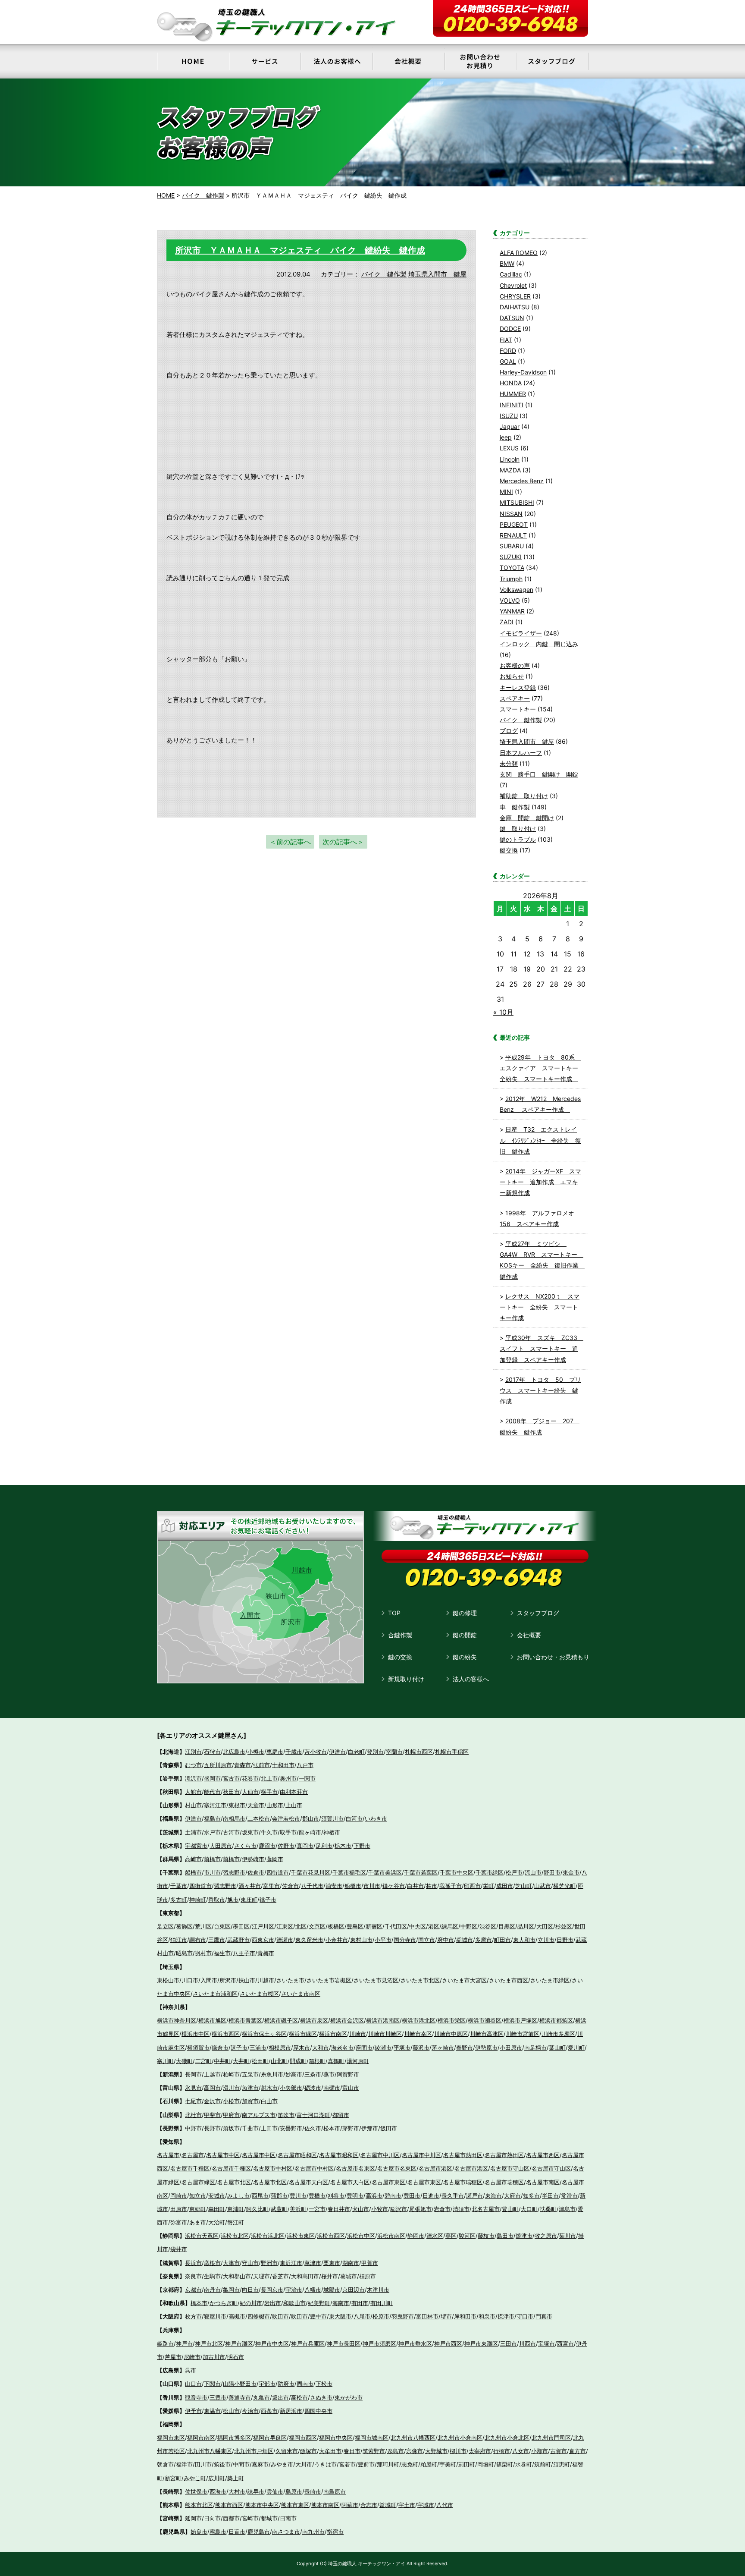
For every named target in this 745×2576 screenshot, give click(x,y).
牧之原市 (546, 2236)
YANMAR (512, 611)
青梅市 (266, 1953)
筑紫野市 (374, 2451)
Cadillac (511, 274)
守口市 (525, 2316)
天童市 (256, 1805)
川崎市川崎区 (385, 2034)
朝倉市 (165, 2464)
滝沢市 (193, 1778)
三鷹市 (217, 1940)
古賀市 (559, 2451)
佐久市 (313, 2128)
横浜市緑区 (303, 2034)
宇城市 (426, 2505)
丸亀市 (261, 2397)
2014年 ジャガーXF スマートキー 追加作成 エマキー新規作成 (540, 1182)
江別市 (193, 1752)
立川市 (546, 1940)
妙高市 (294, 2074)
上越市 (212, 2074)
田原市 (179, 2209)
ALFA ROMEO (519, 253)
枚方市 (193, 2316)
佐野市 (286, 1846)
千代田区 (396, 1926)
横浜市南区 (333, 2034)
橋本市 (199, 2303)
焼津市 (524, 2236)
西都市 (231, 2518)
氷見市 (193, 2088)
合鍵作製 (400, 1635)
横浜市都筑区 (556, 2020)
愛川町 (576, 2048)
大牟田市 (330, 2451)
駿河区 (467, 2236)
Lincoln (510, 459)
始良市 (199, 2532)
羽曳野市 (403, 2316)
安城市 (217, 2195)
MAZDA (510, 470)
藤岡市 (275, 1859)
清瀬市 (285, 1940)
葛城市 (349, 2276)
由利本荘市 (294, 1792)
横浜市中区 (196, 2034)
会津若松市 (286, 1818)
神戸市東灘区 (481, 2343)
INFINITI (512, 405)
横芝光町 (564, 1886)
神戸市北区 (209, 2343)
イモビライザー (521, 633)
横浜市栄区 (452, 2020)
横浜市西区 (226, 2034)
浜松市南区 (391, 2236)
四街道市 (278, 1872)
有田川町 (382, 2303)
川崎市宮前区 (523, 2034)
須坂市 (231, 2128)
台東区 (222, 1926)
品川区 (526, 1926)
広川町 (217, 2478)
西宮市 (565, 2343)
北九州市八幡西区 (413, 2438)
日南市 (288, 2518)
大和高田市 (305, 2276)
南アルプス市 (259, 2115)
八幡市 (313, 2290)
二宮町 (203, 2061)
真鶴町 (336, 2061)
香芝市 (280, 2276)
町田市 (502, 1940)
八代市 (445, 2505)
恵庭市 (275, 1752)
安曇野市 (291, 2128)
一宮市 (317, 2209)
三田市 (509, 2343)
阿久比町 (257, 2209)
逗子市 (239, 2048)
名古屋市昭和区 (297, 2155)
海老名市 (342, 2048)
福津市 (184, 2464)
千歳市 (294, 1752)
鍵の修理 (465, 1613)
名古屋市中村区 (273, 2168)
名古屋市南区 (543, 2182)
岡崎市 (179, 2195)
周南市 (305, 2384)
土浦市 (193, 1832)
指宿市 (335, 2532)
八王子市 (244, 1953)
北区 (301, 1926)
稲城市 (465, 1940)
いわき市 (376, 1818)
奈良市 (193, 2276)
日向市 (212, 2518)
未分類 (509, 763)
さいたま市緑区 (550, 1980)
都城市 (269, 2518)
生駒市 (212, 2276)
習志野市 (234, 1872)
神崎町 (198, 1900)
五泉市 (250, 2074)
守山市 (250, 2263)
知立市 (198, 2195)
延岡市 (193, 2518)
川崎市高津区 (487, 2034)
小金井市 (337, 1940)
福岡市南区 (201, 2438)
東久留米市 (309, 1940)
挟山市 (247, 1980)
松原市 (381, 2316)
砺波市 (313, 2088)
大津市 (231, 2263)
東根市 (237, 1805)
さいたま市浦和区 (215, 1994)
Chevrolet (513, 285)
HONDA (511, 383)
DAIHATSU (515, 307)
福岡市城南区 (372, 2438)
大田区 (545, 1926)
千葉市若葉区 (421, 1872)
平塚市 (402, 2048)
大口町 (529, 2209)
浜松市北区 (235, 2236)
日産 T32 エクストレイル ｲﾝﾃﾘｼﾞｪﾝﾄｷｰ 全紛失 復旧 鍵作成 (540, 1140)
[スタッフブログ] (552, 61)
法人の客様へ (471, 1679)
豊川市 (298, 2195)
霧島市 (218, 2532)
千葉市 (179, 1886)
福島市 (212, 1818)
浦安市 (334, 1886)
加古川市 (214, 2357)
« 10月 (503, 1012)
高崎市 (193, 1859)
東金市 (571, 1872)
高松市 (299, 2397)
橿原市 (368, 2276)
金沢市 (212, 2101)
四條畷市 (259, 2316)
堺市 (446, 2316)
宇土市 (407, 2505)
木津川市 (378, 2290)
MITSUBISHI (517, 502)
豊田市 (412, 2195)
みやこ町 (195, 2478)
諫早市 (256, 2491)
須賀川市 (332, 1818)
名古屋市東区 (388, 2182)
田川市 (203, 2464)
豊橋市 (317, 2195)
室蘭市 (394, 1752)
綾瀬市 (383, 2048)
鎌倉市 (220, 2048)
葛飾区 (184, 1926)
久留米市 (287, 2451)
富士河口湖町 (313, 2115)
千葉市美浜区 (385, 1872)
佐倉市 (256, 1872)
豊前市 (366, 2464)
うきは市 (326, 2464)
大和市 (321, 2048)
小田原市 (511, 2048)
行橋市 (502, 2451)
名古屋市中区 (223, 2155)
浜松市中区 (361, 2236)
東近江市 (291, 2263)
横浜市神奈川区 (177, 2020)
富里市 (271, 1886)
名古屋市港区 (435, 2168)
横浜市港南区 (383, 2020)
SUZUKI (511, 557)
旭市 (233, 1900)
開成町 (298, 2061)
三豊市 (218, 2397)
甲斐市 (212, 2115)
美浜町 (298, 2209)
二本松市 (259, 1818)
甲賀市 (370, 2263)
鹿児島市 (259, 2532)
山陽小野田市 (240, 2384)
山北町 (279, 2061)
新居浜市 (291, 2411)
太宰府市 (480, 2451)
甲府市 (231, 2115)
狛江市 (179, 1940)
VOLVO (510, 600)
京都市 (193, 2290)
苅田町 (467, 2464)
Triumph (511, 579)
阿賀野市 (348, 2074)
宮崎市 (250, 2518)
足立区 (165, 1926)
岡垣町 (486, 2464)
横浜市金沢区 (347, 2020)
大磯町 (184, 2061)
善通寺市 (240, 2397)
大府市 (512, 2195)
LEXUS (509, 448)
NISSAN (511, 514)
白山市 (269, 2101)
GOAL (508, 361)
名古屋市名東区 (355, 2168)
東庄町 (249, 1900)
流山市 (533, 1872)
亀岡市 (231, 2290)
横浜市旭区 (212, 2020)
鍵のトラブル (518, 839)
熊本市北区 (199, 2505)
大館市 (193, 1792)
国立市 (427, 1940)
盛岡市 (212, 1778)
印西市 (472, 1886)
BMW (507, 263)
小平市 (383, 1940)
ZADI (507, 622)
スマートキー (518, 709)
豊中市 (318, 2316)
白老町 (356, 1752)
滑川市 (231, 2088)
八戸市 (305, 1765)
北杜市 (193, 2115)
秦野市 (465, 2048)
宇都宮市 (196, 1846)
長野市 (212, 2128)
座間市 (364, 2048)
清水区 (435, 2236)
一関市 (307, 1778)
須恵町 (562, 2464)
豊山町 (510, 2209)
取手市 (288, 1832)
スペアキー (515, 698)
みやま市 (282, 2464)
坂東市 (250, 1832)
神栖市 (332, 1832)
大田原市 (221, 1846)
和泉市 (487, 2316)
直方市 (578, 2451)
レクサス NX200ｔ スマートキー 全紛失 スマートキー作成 (540, 1307)
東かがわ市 (349, 2397)
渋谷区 (488, 1926)
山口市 (193, 2384)
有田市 (360, 2303)
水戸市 (212, 1832)
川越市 (302, 1570)
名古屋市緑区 (198, 2182)
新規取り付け (406, 1679)
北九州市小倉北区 (507, 2438)
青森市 (243, 1765)
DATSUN (512, 318)
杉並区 (564, 1926)
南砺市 (332, 2088)
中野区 (469, 1926)
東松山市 (168, 1980)
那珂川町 (388, 2464)
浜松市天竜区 (202, 2236)
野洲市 (269, 2263)
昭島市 (184, 1953)
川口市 (190, 1980)
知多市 (531, 2195)
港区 (434, 1926)
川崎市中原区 (451, 2034)
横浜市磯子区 (281, 2020)
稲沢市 (399, 2209)
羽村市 (203, 1953)
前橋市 (212, 1859)
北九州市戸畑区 (254, 2451)
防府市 (286, 2384)
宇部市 (267, 2384)
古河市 (231, 1832)
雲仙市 (275, 2491)
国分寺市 (405, 1940)
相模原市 (280, 2048)
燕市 (329, 2074)
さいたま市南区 (301, 1994)
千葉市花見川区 (311, 1872)
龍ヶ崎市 (310, 1832)
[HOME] (193, 61)
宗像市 (415, 2451)
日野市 (565, 1940)
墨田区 (241, 1926)
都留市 (341, 2115)
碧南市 (393, 2195)
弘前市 (261, 1765)
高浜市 (374, 2195)
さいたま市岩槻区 (329, 1980)
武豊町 (279, 2209)
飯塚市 (308, 2451)
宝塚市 (546, 2343)
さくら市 (245, 1846)
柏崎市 (231, 2074)
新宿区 (374, 1926)
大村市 (237, 2491)
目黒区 (507, 1926)
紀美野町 (319, 2303)
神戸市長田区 (344, 2343)
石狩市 (212, 1752)
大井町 (241, 2061)
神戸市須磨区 (379, 2343)
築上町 (236, 2478)
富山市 (351, 2088)
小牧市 (380, 2209)
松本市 (332, 2128)
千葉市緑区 (490, 1872)
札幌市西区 (419, 1752)
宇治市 (294, 2290)
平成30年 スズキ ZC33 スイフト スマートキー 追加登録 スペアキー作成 (542, 1348)
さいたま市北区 (420, 1980)
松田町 (260, 2061)
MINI (506, 492)
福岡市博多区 (234, 2438)
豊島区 (355, 1926)
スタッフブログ (538, 1613)
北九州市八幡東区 (210, 2451)
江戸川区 (263, 1926)
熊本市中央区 (262, 2505)
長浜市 (193, 2263)
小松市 (231, 2101)
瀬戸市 (474, 2195)
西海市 (218, 2491)
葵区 (451, 2236)
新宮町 (173, 2478)
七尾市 (193, 2101)
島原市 (294, 2491)
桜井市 (330, 2276)
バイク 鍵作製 (384, 274)
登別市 (375, 1752)
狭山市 (276, 1596)
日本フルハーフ (521, 753)
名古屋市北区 (234, 2182)
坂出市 (280, 2397)
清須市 (461, 2209)
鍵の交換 (400, 1657)
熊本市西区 (229, 2505)
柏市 (432, 1886)
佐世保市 (196, 2491)
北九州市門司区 (551, 2438)
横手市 (269, 1792)
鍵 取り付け (518, 829)
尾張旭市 (420, 2209)
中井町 (222, 2061)
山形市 (275, 1805)
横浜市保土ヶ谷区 (264, 2034)
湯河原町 (358, 2061)
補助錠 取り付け (524, 796)
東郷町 (198, 2209)
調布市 (198, 1940)
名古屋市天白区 (308, 2182)
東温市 (212, 2411)
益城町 (388, 2505)
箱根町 (317, 2061)
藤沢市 (421, 2048)
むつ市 (193, 1765)
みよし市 (238, 2195)
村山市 (193, 1805)
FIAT (506, 340)
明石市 (236, 2357)
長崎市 (313, 2491)
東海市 (493, 2195)
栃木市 (343, 1846)
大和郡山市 (237, 2276)
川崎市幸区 (418, 2034)
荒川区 (203, 1926)
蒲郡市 (279, 2195)
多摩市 (484, 1940)
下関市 (212, 2384)
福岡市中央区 (336, 2438)
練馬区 (450, 1926)
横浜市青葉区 (245, 2020)
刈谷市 (336, 2195)
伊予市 (193, 2411)
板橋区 (336, 1926)
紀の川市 (251, 2303)
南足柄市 (535, 2048)
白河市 (354, 1818)
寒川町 (165, 2061)
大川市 (304, 2464)
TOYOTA (512, 568)
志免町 (410, 2464)
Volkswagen (516, 590)
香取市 (217, 1900)
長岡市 (193, 2074)
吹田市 (280, 2316)
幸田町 (217, 2209)
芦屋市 (173, 2357)
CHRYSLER (515, 296)
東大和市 (524, 1940)
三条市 (313, 2074)
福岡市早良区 (270, 2438)
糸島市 (396, 2451)
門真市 (544, 2316)
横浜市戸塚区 (520, 2020)
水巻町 (524, 2464)
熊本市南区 (325, 2505)
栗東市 (332, 2263)
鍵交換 (509, 850)
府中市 (446, 1940)
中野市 (193, 2128)
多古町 (179, 1900)
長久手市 (453, 2195)
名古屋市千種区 (190, 2168)
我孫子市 (451, 1886)
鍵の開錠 (465, 1635)
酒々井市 (250, 1886)
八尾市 (362, 2316)
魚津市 (250, 2088)
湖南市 (351, 2263)
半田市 (550, 2195)
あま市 (198, 2222)
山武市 (543, 1886)
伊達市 (337, 1752)
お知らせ (512, 676)
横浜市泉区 (314, 2020)
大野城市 (436, 2451)
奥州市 (288, 1778)
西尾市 (260, 2195)
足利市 (324, 1846)
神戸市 (184, 2343)
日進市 (431, 2195)
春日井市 (339, 2209)
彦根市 (212, 2263)
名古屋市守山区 (510, 2168)
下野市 (362, 1846)
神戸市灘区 (239, 2343)
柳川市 (458, 2451)
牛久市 (269, 1832)
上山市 (294, 1805)
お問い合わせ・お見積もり (553, 1657)
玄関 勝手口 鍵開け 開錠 (539, 774)
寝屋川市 (215, 2316)
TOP (394, 1613)
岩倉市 (442, 2209)
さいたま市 (290, 1980)
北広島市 (234, 1752)
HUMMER (513, 394)
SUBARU (512, 546)
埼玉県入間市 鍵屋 (437, 274)
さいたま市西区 (509, 1980)
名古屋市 (168, 2155)
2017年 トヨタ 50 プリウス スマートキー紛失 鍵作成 (540, 1390)
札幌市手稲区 (452, 1752)
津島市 (567, 2209)
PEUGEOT (514, 524)
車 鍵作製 (515, 807)
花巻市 (250, 1778)
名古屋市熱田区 (463, 2155)
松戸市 (514, 1872)
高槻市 (237, 2316)
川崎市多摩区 (558, 2034)
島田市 (505, 2236)
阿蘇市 (350, 2505)
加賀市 (250, 2101)
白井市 (415, 1886)
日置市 (237, 2532)
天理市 (261, 2276)
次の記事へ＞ (343, 842)
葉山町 (557, 2048)
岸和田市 (465, 2316)
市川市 (212, 1872)
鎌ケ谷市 (394, 1886)
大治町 (217, 2222)
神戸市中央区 (272, 2343)
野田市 (552, 1872)
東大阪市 (340, 2316)
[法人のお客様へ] (337, 61)
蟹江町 (236, 2222)
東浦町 (236, 2209)
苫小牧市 (316, 1752)
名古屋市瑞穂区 (463, 2182)
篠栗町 (505, 2464)
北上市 (269, 1778)
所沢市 (291, 1622)
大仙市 (250, 1792)
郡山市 (311, 1818)
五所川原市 (218, 1765)
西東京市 (263, 1940)
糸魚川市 (272, 2074)
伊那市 (370, 2128)
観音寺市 (196, 2397)
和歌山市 (294, 2303)
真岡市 (305, 1846)
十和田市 (283, 1765)
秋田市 (231, 1792)
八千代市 (312, 1886)
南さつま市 (286, 2532)
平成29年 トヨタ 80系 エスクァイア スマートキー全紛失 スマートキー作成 (540, 1068)
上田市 (269, 2128)
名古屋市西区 (543, 2155)
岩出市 (273, 2303)
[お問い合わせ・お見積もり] (480, 61)
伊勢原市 (486, 2048)
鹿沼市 (267, 1846)
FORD (508, 351)
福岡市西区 (303, 2438)
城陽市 (332, 2290)
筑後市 (222, 2464)
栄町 (488, 1886)
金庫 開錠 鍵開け (527, 818)
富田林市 (427, 2316)
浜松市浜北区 (268, 2236)
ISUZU (509, 416)
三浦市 (258, 2048)
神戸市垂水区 (415, 2343)
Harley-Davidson (523, 372)
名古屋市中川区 (380, 2155)
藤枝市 (486, 2236)
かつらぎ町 (224, 2303)
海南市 (341, 2303)
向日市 (250, 2290)
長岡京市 (272, 2290)
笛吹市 (286, 2115)
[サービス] (265, 61)
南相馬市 (234, 1818)
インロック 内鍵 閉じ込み (539, 644)
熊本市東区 (295, 2505)
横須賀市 (198, 2048)
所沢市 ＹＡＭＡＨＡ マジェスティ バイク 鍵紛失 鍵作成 (300, 250)
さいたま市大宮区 (464, 1980)
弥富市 (179, 2222)
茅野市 (351, 2128)
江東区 (285, 1926)
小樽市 (256, 1752)
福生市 (222, 1953)
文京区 (317, 1926)
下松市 (324, 2384)
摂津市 (506, 2316)
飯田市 (389, 2128)
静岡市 (416, 2236)
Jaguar (510, 426)
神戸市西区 (448, 2343)
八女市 (521, 2451)
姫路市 (165, 2343)
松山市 (231, 2411)
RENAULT (513, 535)
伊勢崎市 (253, 1859)
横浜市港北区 (419, 2020)
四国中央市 (318, 2411)
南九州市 (313, 2532)
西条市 (269, 2411)
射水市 (269, 2088)
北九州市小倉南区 (460, 2438)
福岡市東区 (171, 2438)
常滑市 (569, 2195)
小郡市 (540, 2451)
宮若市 (347, 2464)
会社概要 (529, 1635)
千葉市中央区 (457, 1872)
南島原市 (335, 2491)
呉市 (191, 2370)
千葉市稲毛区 (349, 1872)
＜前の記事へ (290, 842)
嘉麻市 (260, 2464)
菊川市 (568, 2236)
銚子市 (268, 1900)
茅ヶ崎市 (443, 2048)
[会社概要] (408, 61)
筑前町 (543, 2464)
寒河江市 (215, 1805)
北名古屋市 (486, 2209)
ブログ (509, 731)
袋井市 (179, 2249)
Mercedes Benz (522, 481)
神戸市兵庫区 (308, 2343)
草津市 (313, 2263)
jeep (506, 437)
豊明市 (355, 2195)
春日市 (352, 2451)
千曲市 (250, 2128)
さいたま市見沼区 (376, 1980)
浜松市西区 (331, 2236)
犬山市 (361, 2209)
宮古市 (231, 1778)
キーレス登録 (518, 687)
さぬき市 (321, 2397)
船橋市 (193, 1872)
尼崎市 (192, 2357)
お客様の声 (515, 665)
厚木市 (302, 2048)
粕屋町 (429, 2464)
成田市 (505, 1886)
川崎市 (358, 2034)
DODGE (510, 329)
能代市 (212, 1792)
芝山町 (524, 1886)
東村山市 (361, 1940)
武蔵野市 (238, 1940)
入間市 (250, 1615)
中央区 (418, 1926)
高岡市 (212, 2088)
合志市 (369, 2505)
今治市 (250, 2411)
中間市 (241, 2464)
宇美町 (448, 2464)
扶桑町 (548, 2209)
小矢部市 (291, 2088)
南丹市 (212, 2290)
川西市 (527, 2343)
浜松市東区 (301, 2236)
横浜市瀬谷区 (485, 2020)
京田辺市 (354, 2290)
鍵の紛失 (465, 1657)
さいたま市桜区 (259, 1994)
